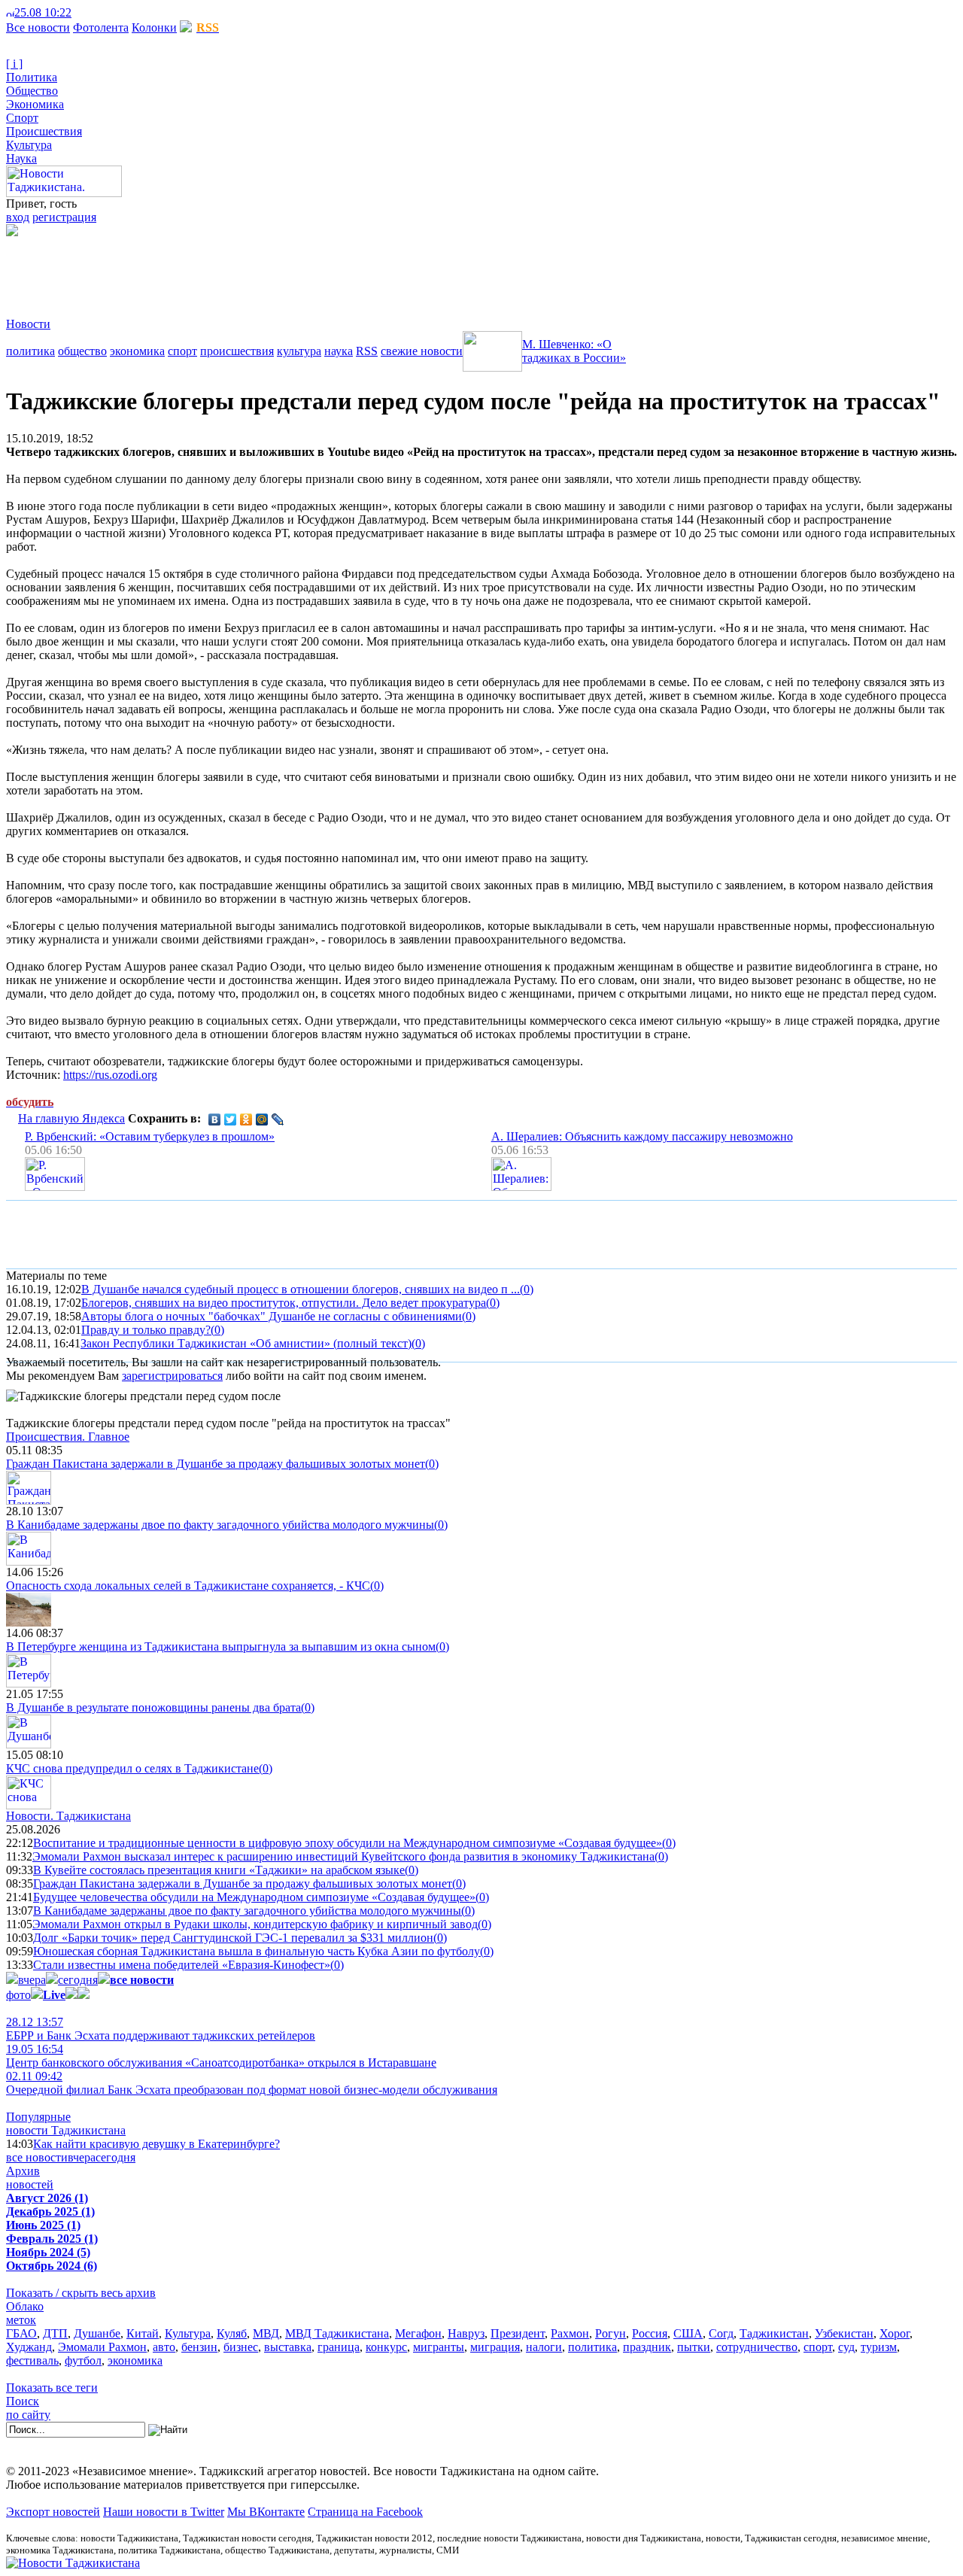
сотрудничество (757, 2347)
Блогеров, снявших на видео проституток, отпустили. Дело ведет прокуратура (284, 1303)
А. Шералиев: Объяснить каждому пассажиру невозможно (642, 1136)
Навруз (466, 2333)
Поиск (23, 2401)
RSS (367, 351)
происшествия (237, 351)
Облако (25, 2306)
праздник (647, 2347)
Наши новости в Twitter (164, 2512)
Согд (721, 2333)
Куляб (232, 2333)
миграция (495, 2347)
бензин (199, 2347)
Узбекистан (844, 2333)
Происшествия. (68, 1437)
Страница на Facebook (365, 2512)
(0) (527, 1289)
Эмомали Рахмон (102, 2347)
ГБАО (21, 2333)
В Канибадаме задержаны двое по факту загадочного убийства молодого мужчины (220, 1525)
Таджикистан (774, 2333)
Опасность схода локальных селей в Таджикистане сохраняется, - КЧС (188, 1586)
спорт (182, 351)
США (688, 2333)
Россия (650, 2333)
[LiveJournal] (278, 1119)
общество (82, 351)
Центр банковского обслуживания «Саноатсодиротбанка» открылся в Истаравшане (221, 2056)
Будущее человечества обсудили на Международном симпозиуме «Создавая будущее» (254, 1897)
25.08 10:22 (43, 12)
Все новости (38, 27)
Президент (518, 2333)
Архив (23, 2171)
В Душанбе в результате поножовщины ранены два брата (153, 1707)
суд (846, 2347)
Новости (28, 324)
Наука (21, 158)
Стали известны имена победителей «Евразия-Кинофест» (182, 1965)
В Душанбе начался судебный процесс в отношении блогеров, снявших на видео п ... (301, 1289)
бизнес (241, 2347)
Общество (32, 91)
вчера (32, 1980)
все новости (37, 2157)
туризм (879, 2347)
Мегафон (418, 2333)
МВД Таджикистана (337, 2333)
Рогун (611, 2333)
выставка (288, 2347)
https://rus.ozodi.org (110, 1075)
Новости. (68, 1816)
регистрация (64, 217)
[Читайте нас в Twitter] (90, 12)
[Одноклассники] (246, 1119)
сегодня (78, 1980)
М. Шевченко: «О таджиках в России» (574, 351)
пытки (694, 2347)
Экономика (35, 104)
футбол (83, 2360)
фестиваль (32, 2360)
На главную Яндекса (71, 1118)
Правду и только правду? (146, 1330)
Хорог (895, 2333)
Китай (143, 2333)
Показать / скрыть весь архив (81, 2293)
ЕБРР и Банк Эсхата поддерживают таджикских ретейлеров (161, 2029)
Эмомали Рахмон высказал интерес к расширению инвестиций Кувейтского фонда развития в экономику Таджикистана (343, 1856)
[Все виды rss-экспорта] (114, 12)
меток (21, 2320)
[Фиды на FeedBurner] (102, 12)
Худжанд (29, 2347)
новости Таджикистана (66, 2130)
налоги (544, 2347)
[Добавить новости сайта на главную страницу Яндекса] (79, 12)
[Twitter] (231, 1119)
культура (299, 351)
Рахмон (570, 2333)
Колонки (154, 27)
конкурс (386, 2347)
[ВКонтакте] (215, 1119)
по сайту (28, 2415)
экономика (137, 351)
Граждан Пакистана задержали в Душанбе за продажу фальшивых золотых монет (216, 1464)
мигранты (439, 2347)
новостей (30, 2184)
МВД (266, 2333)
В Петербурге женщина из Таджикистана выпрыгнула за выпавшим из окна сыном (221, 1646)
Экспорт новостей (53, 2512)
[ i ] (14, 64)
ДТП (55, 2333)
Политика (32, 77)
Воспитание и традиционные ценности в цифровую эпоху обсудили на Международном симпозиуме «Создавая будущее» (348, 1843)
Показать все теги (52, 2388)
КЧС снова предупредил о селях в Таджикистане (132, 1768)
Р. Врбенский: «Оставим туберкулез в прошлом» (150, 1136)
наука (339, 351)
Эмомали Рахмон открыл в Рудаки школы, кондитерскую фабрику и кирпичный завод (255, 1924)
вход (18, 217)
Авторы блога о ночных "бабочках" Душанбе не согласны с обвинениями (272, 1316)
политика (30, 351)
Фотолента (101, 27)
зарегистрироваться (172, 1376)
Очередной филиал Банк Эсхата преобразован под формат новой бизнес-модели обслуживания (252, 2083)
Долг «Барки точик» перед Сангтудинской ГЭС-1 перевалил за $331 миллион (233, 1938)
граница (339, 2347)
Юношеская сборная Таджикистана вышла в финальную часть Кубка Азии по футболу (257, 1951)
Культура (29, 145)
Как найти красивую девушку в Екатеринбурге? (156, 2144)
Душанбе (97, 2333)
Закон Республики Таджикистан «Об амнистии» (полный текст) (246, 1343)
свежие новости (422, 351)
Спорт (22, 118)
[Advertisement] (280, 270)
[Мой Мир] (262, 1119)
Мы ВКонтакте (266, 2512)
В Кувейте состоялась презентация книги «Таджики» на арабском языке (219, 1870)
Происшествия (44, 131)
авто (164, 2347)
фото (18, 1995)
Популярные (38, 2117)
